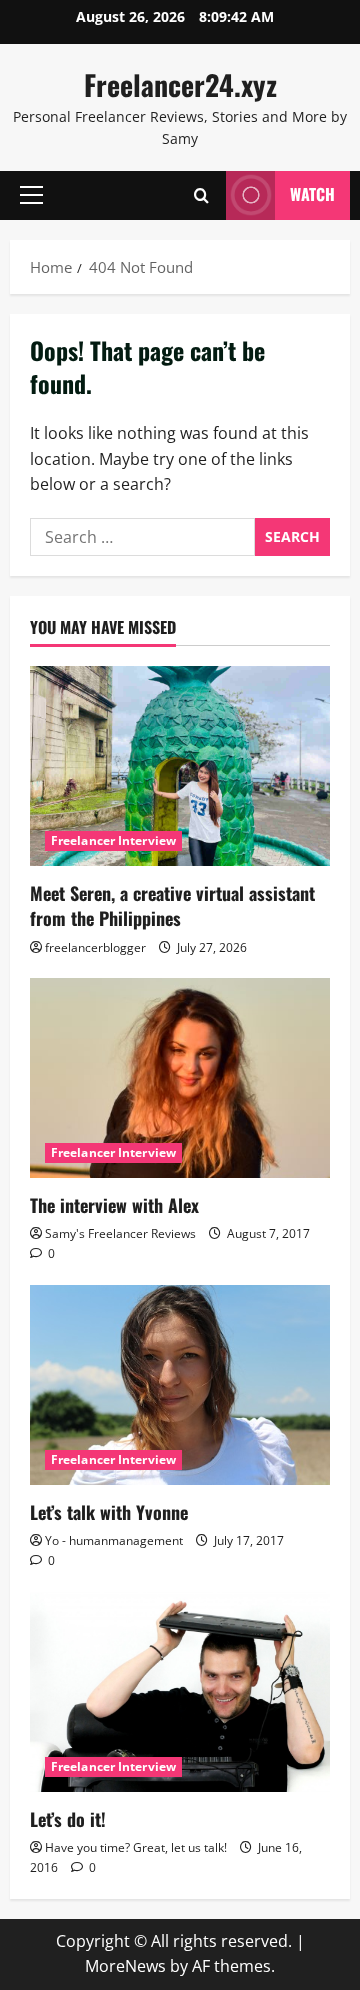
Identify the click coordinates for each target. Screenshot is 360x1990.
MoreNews (125, 1966)
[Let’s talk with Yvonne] (180, 1385)
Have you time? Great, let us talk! (136, 1847)
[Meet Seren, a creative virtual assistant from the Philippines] (180, 766)
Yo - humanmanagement (114, 1540)
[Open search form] (201, 195)
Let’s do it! (68, 1819)
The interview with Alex (114, 1205)
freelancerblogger (95, 947)
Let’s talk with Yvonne (109, 1512)
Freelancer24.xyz (180, 84)
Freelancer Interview (113, 840)
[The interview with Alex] (180, 1078)
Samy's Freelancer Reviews (120, 1233)
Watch (312, 194)
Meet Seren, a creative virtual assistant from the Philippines (172, 905)
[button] (31, 195)
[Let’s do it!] (180, 1692)
